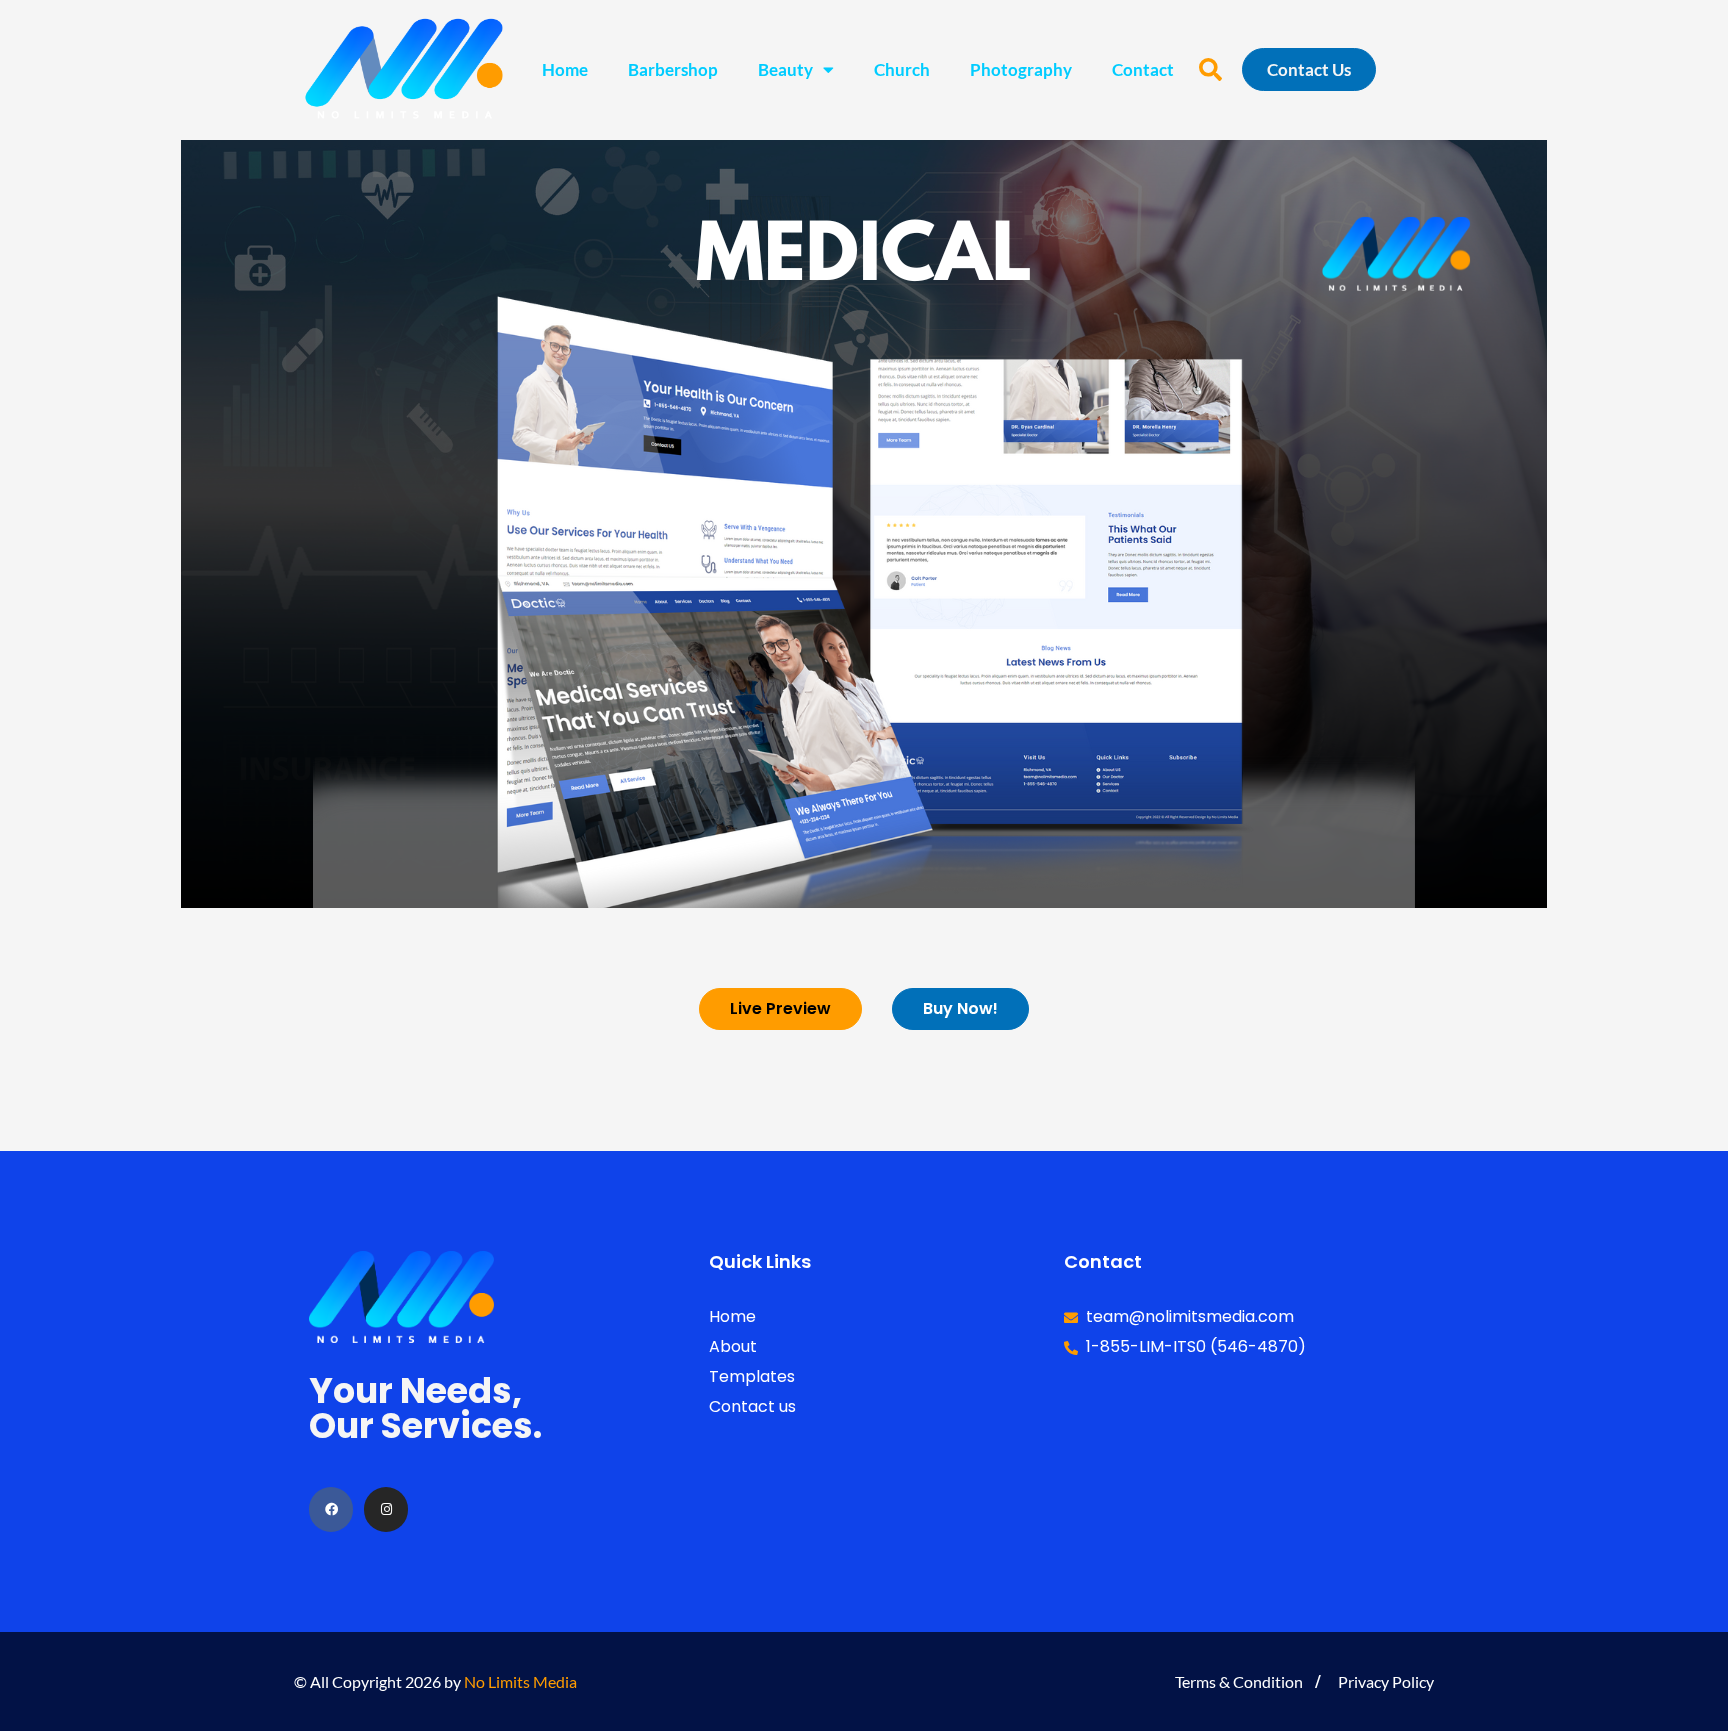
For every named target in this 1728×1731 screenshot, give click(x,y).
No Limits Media (520, 1681)
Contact (1143, 69)
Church (902, 69)
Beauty (785, 69)
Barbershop (673, 69)
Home (565, 69)
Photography (1021, 69)
